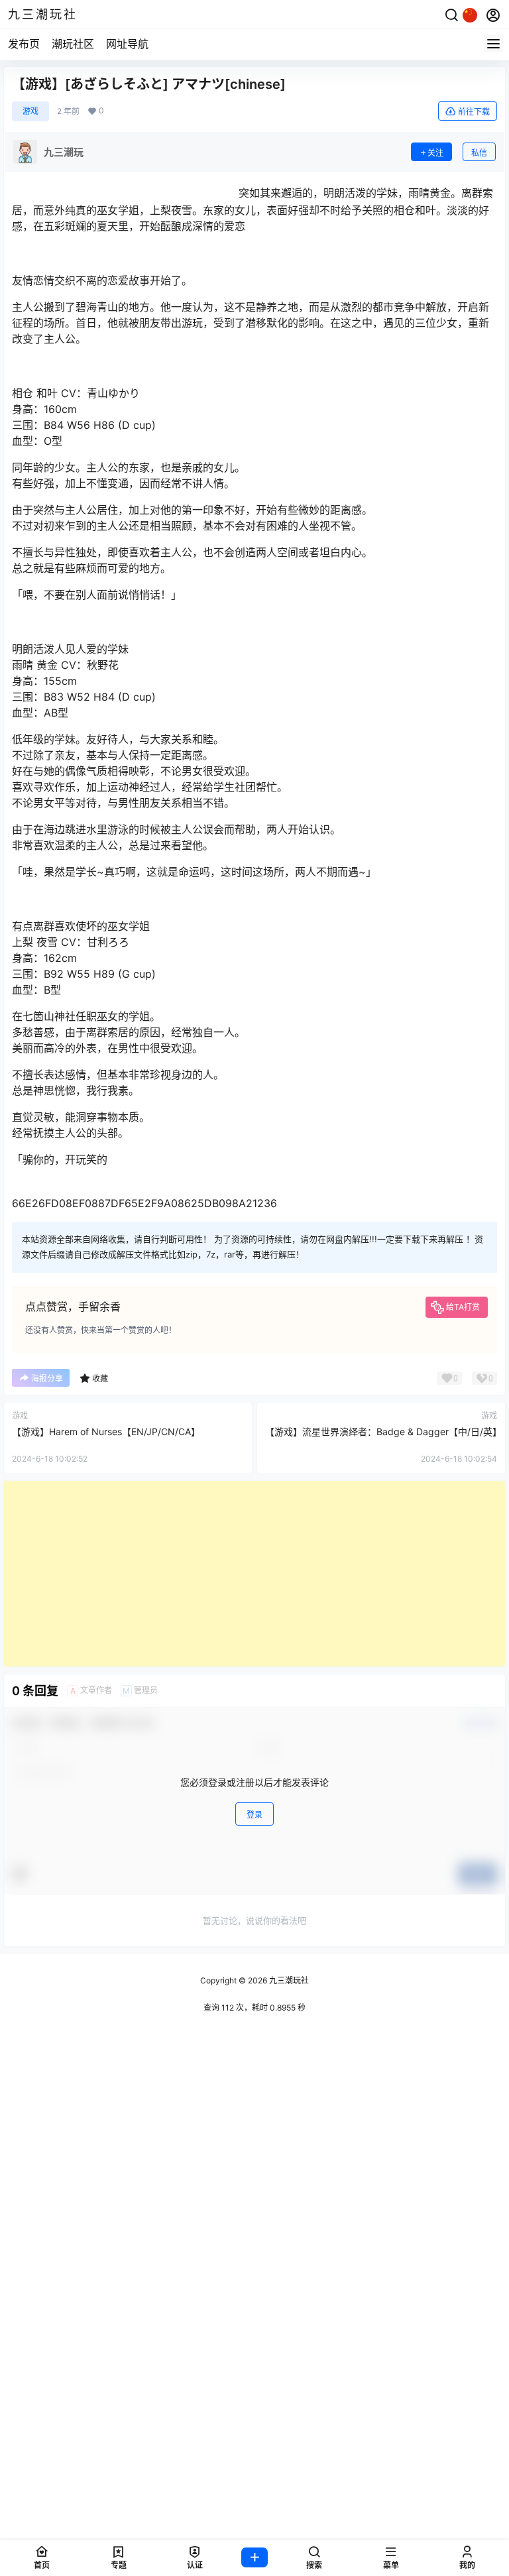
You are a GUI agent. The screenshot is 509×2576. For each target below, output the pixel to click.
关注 (435, 153)
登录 (254, 1815)
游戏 (30, 111)
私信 (479, 153)
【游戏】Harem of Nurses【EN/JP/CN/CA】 (106, 1432)
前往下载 (474, 112)
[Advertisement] (254, 1574)
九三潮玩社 (288, 1980)
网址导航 (127, 44)
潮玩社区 (73, 44)
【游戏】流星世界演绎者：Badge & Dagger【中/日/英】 (383, 1432)
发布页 (24, 44)
